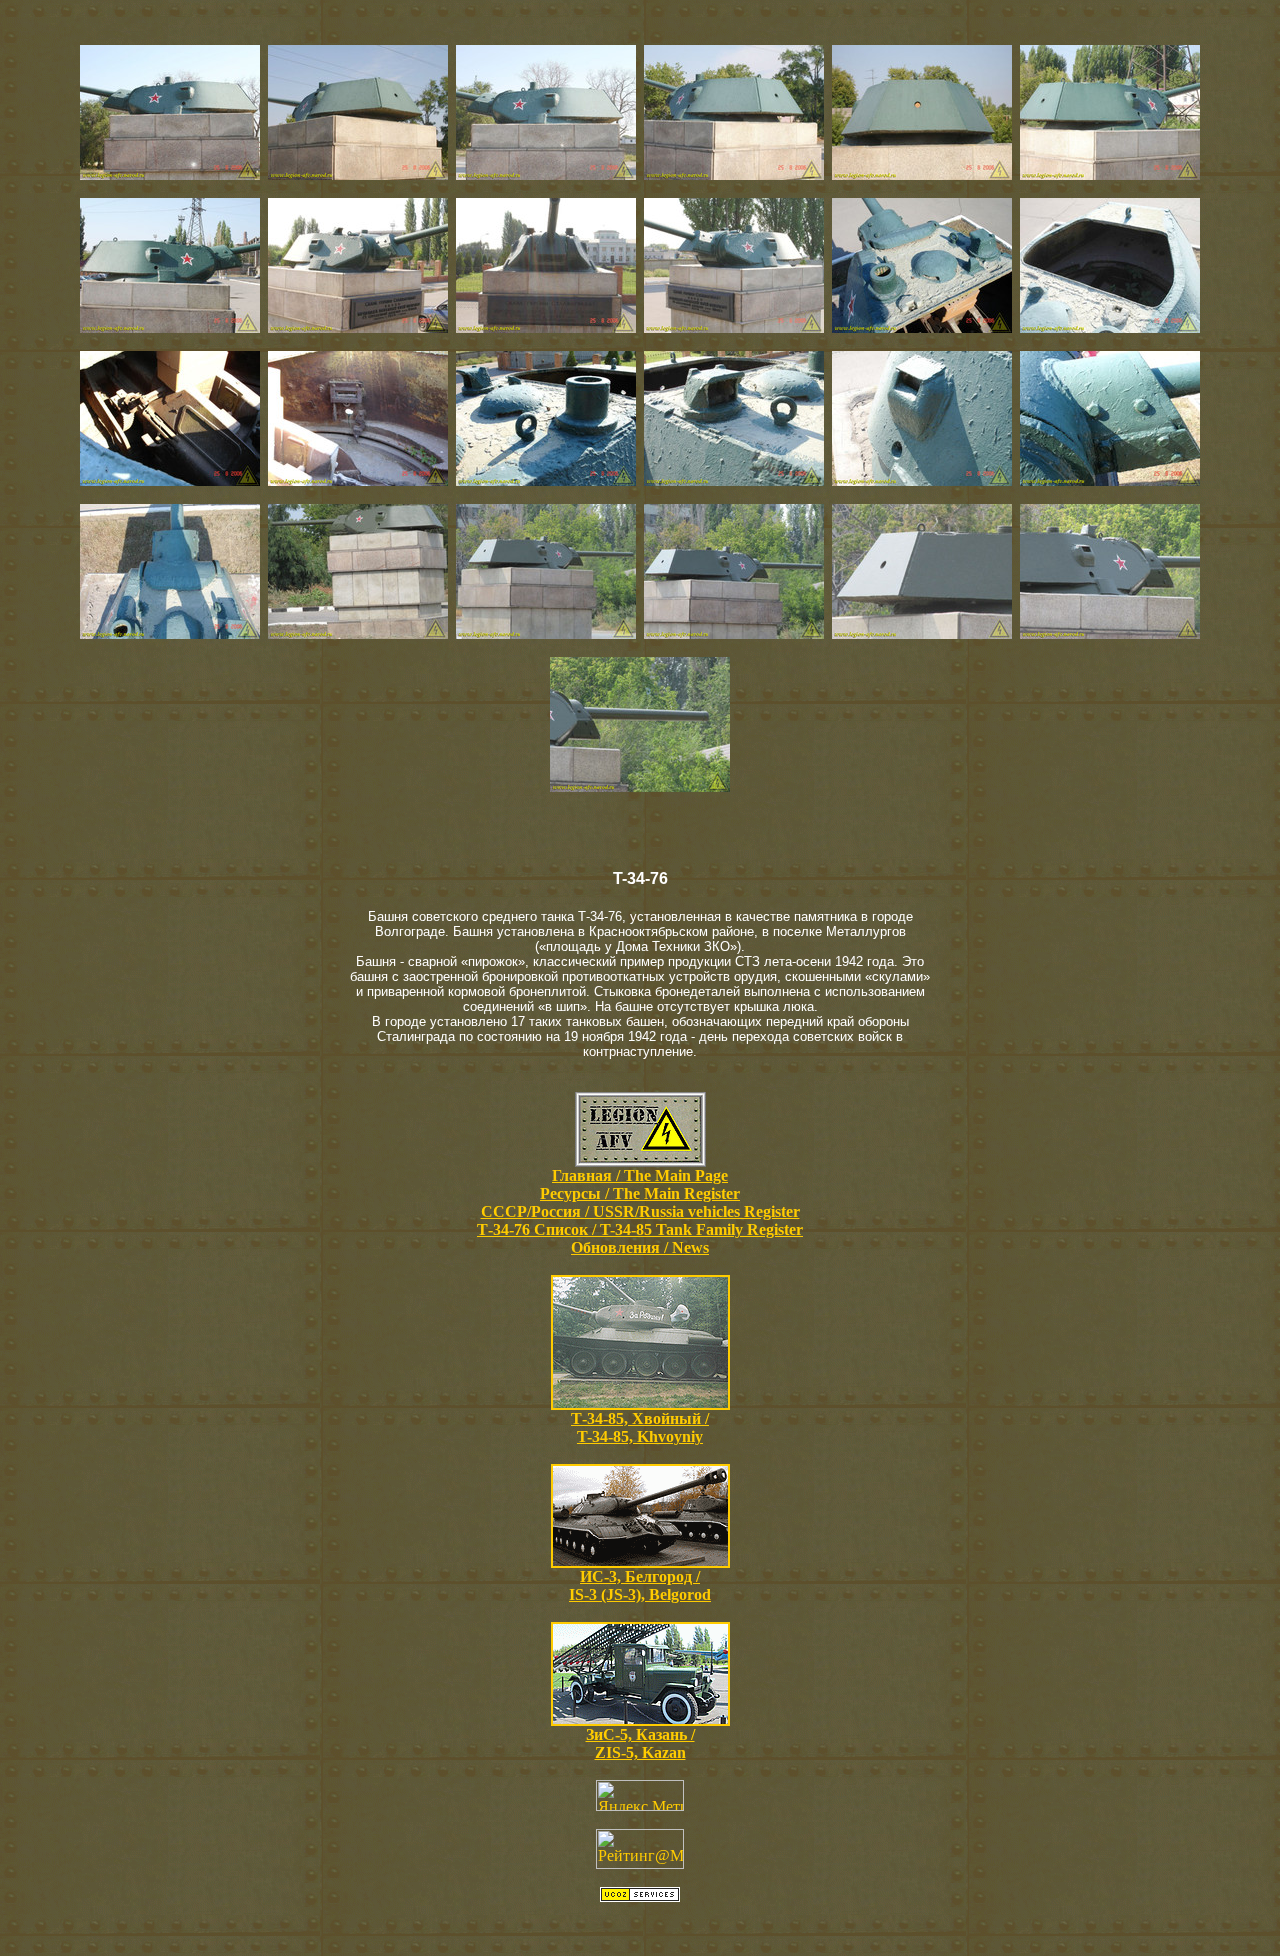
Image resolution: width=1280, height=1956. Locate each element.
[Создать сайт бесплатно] (640, 1896)
